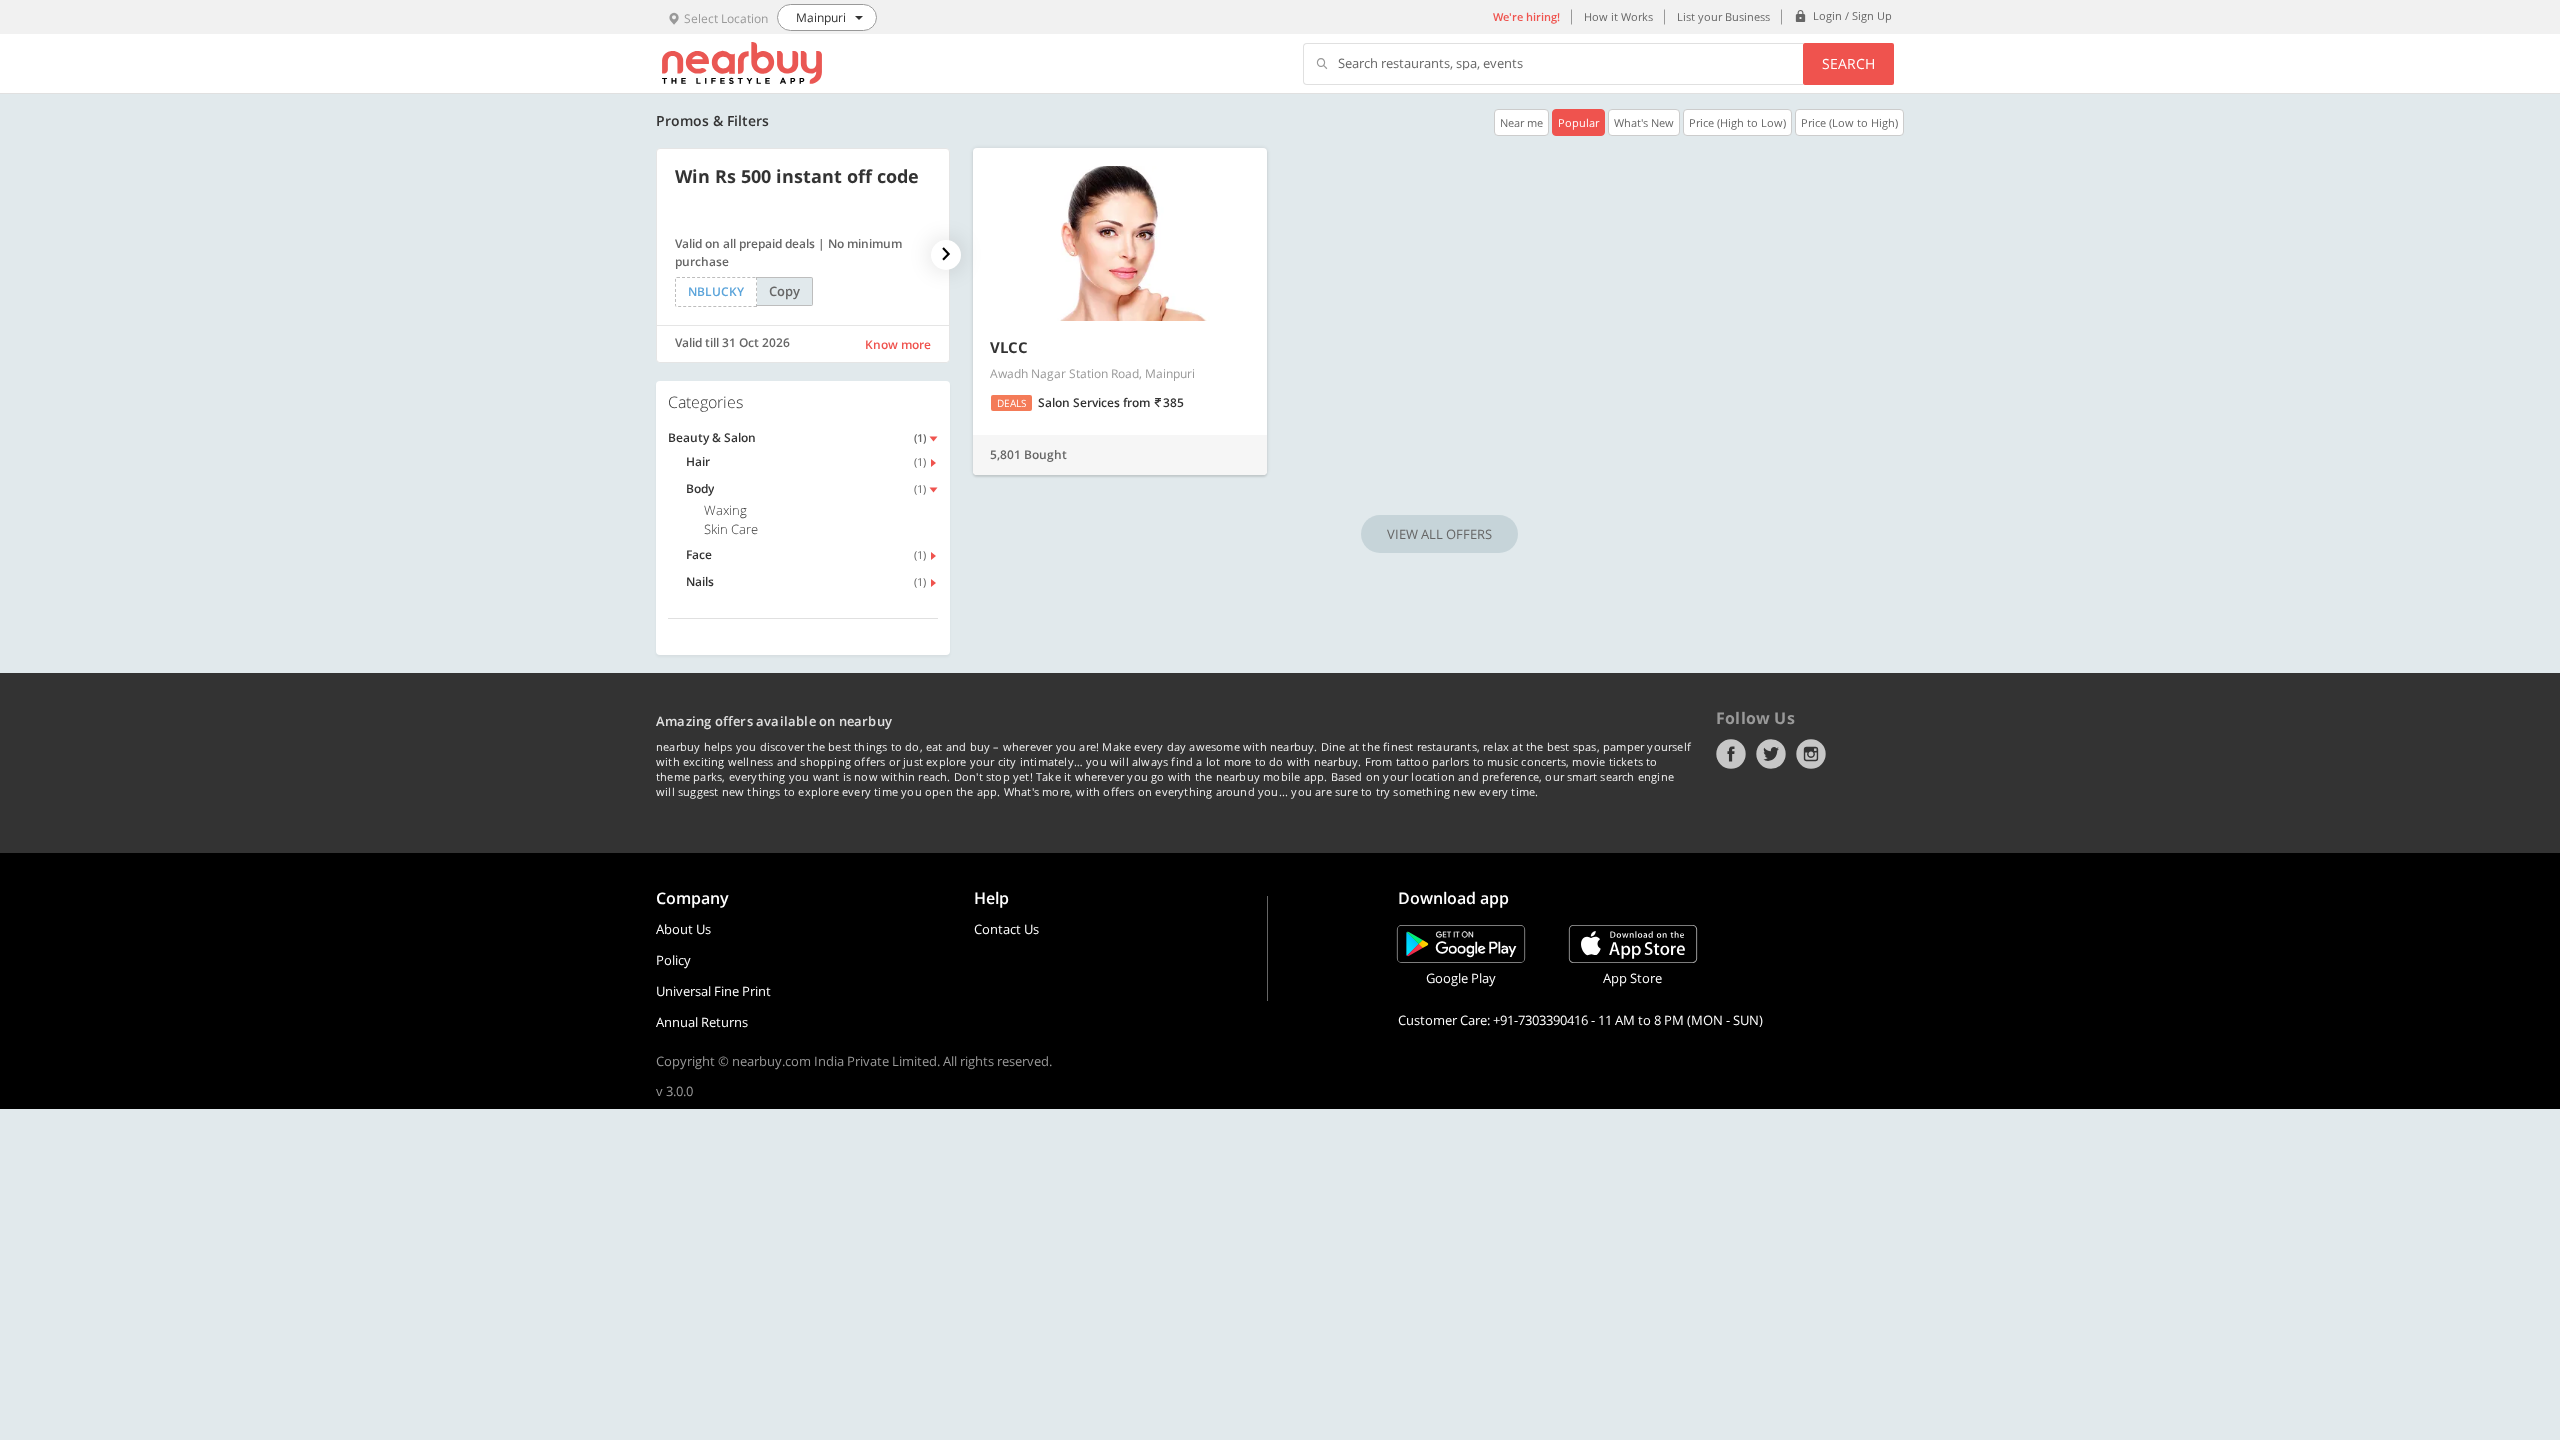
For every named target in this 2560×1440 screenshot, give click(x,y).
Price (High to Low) (1737, 122)
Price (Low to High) (1849, 122)
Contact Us (1006, 929)
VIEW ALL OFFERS (1439, 534)
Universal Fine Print (713, 991)
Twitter (1771, 754)
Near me (1521, 122)
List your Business (1723, 16)
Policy (673, 960)
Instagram (1811, 754)
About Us (683, 929)
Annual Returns (702, 1022)
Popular (1578, 122)
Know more (898, 344)
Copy (784, 291)
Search (1848, 63)
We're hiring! (1526, 16)
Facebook (1731, 754)
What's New (1644, 122)
